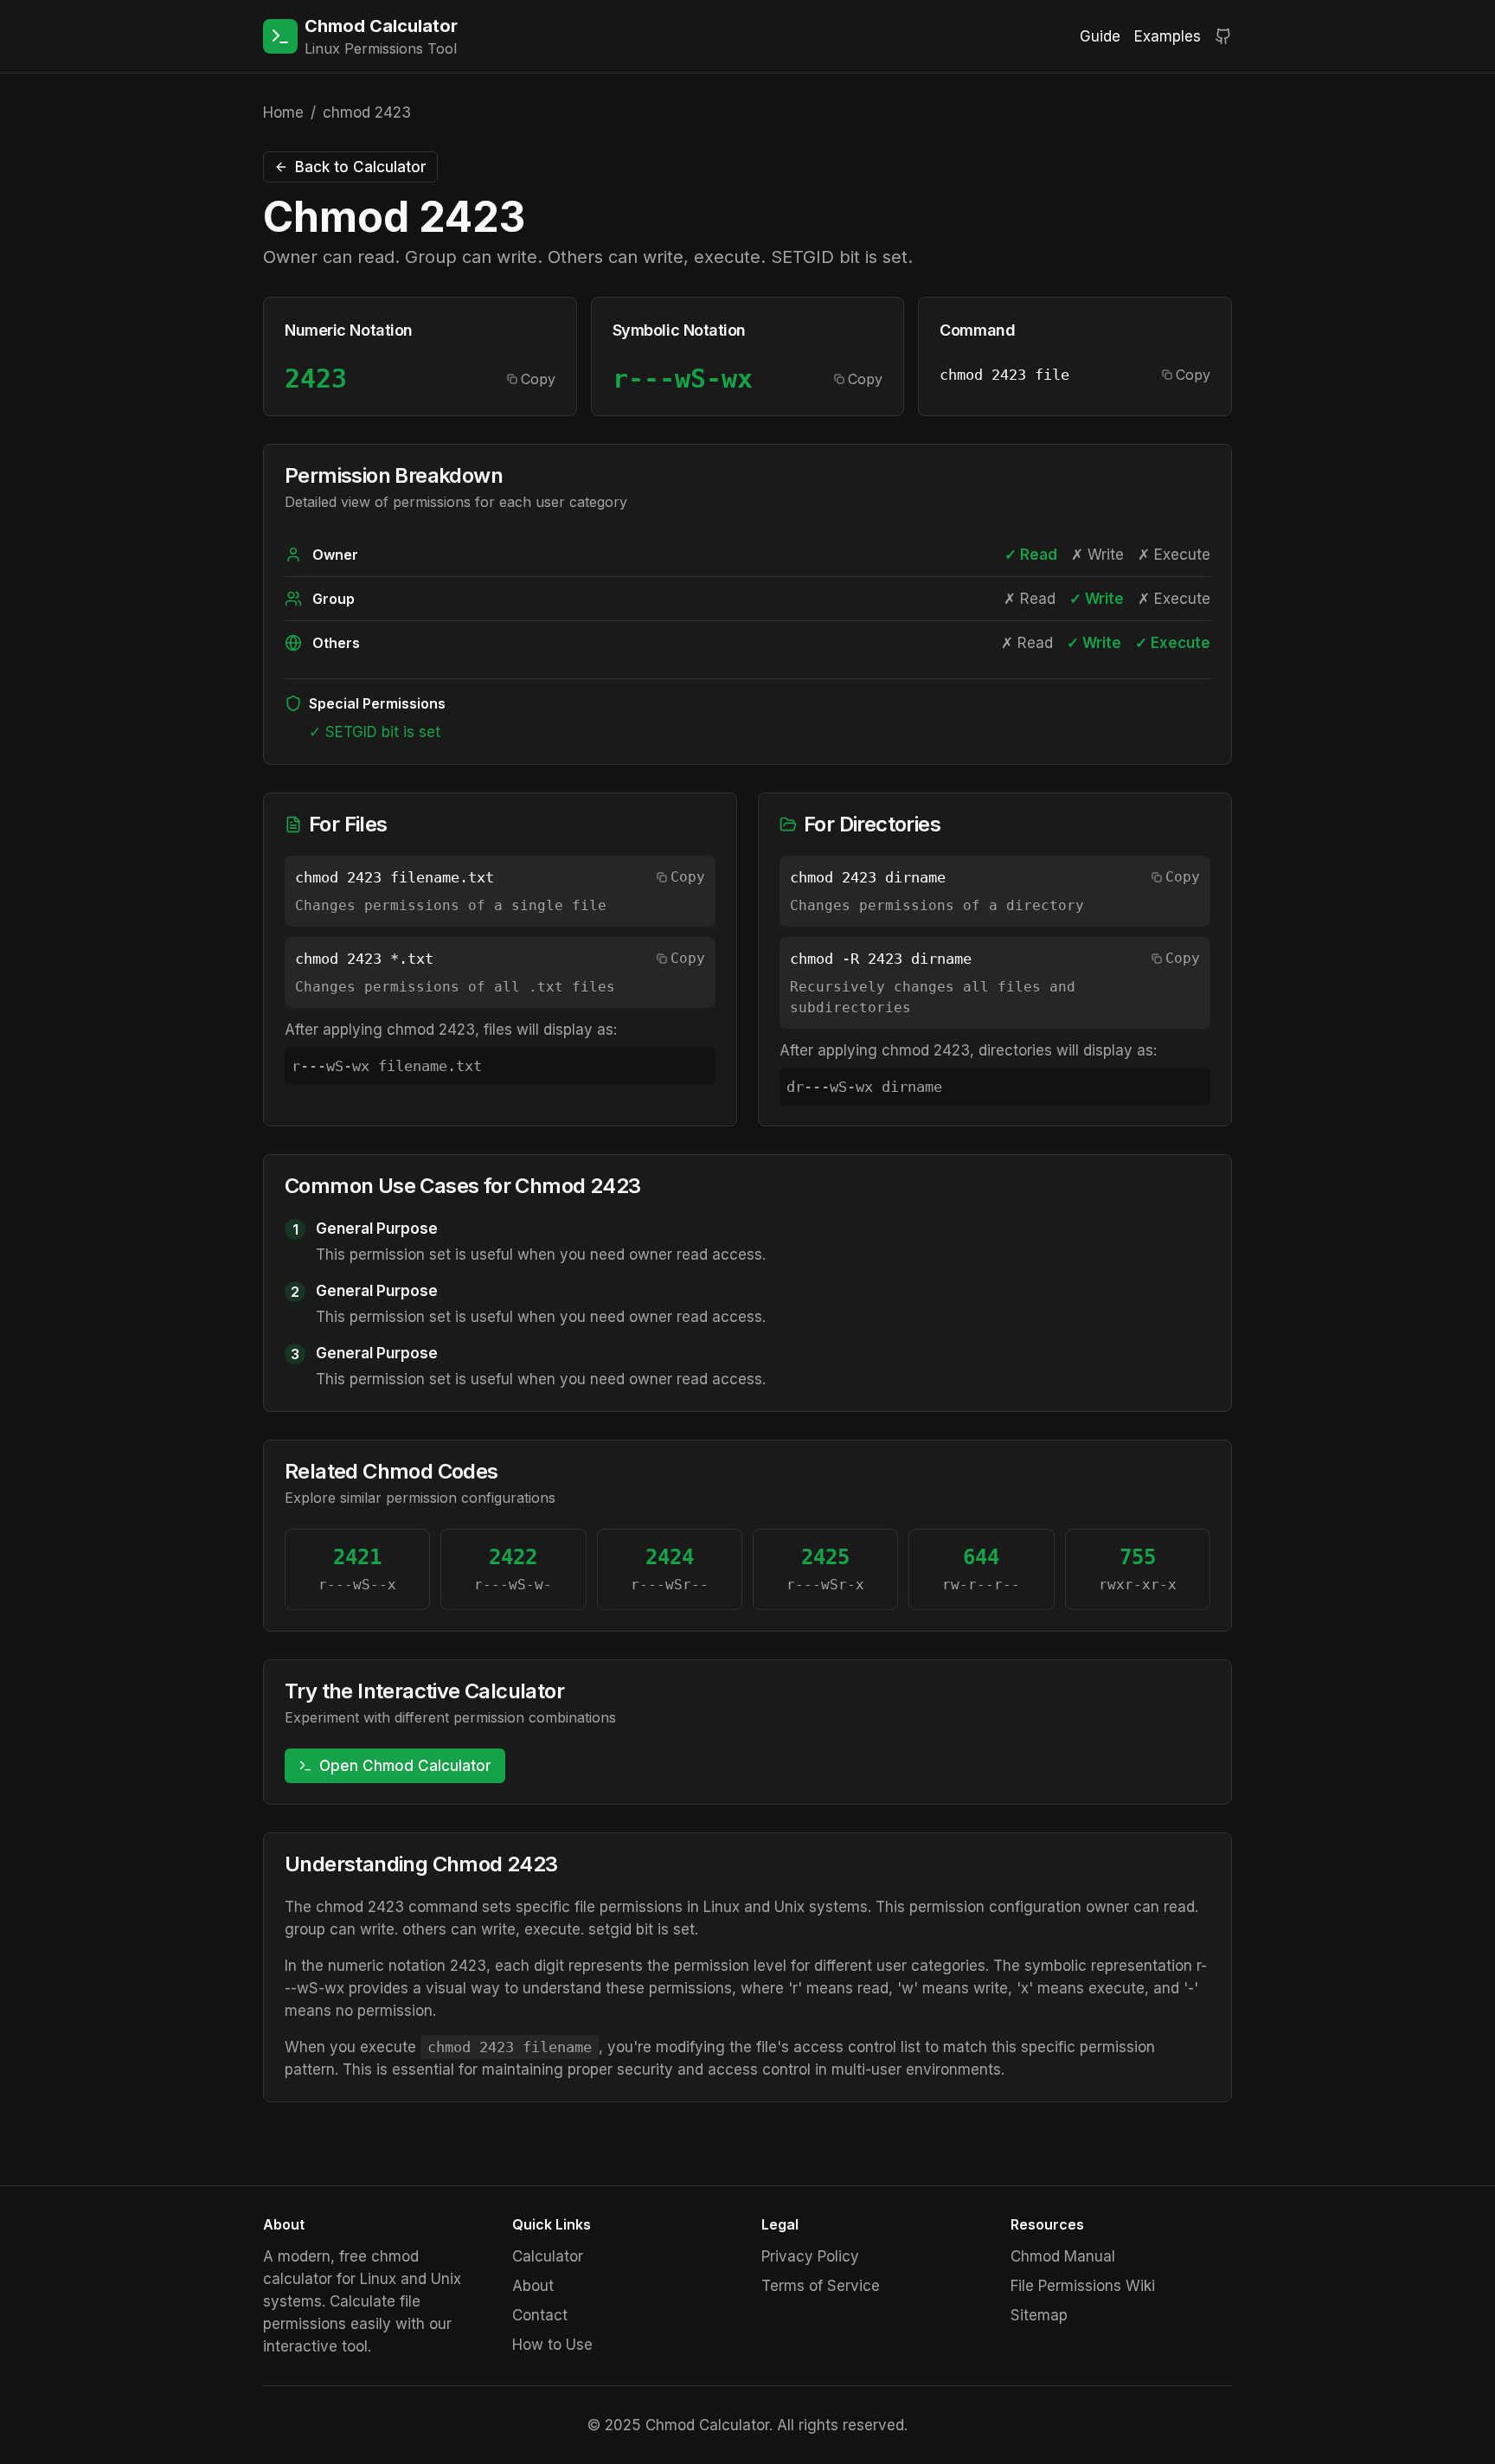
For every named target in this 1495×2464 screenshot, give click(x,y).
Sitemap (1039, 2315)
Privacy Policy (810, 2256)
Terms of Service (821, 2286)
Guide (1100, 36)
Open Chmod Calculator (405, 1766)
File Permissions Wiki (1083, 2286)
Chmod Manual (1063, 2256)
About (533, 2286)
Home (283, 112)
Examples (1168, 36)
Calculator (548, 2256)
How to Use (552, 2345)
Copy (538, 379)
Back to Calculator (361, 167)
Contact (540, 2315)
